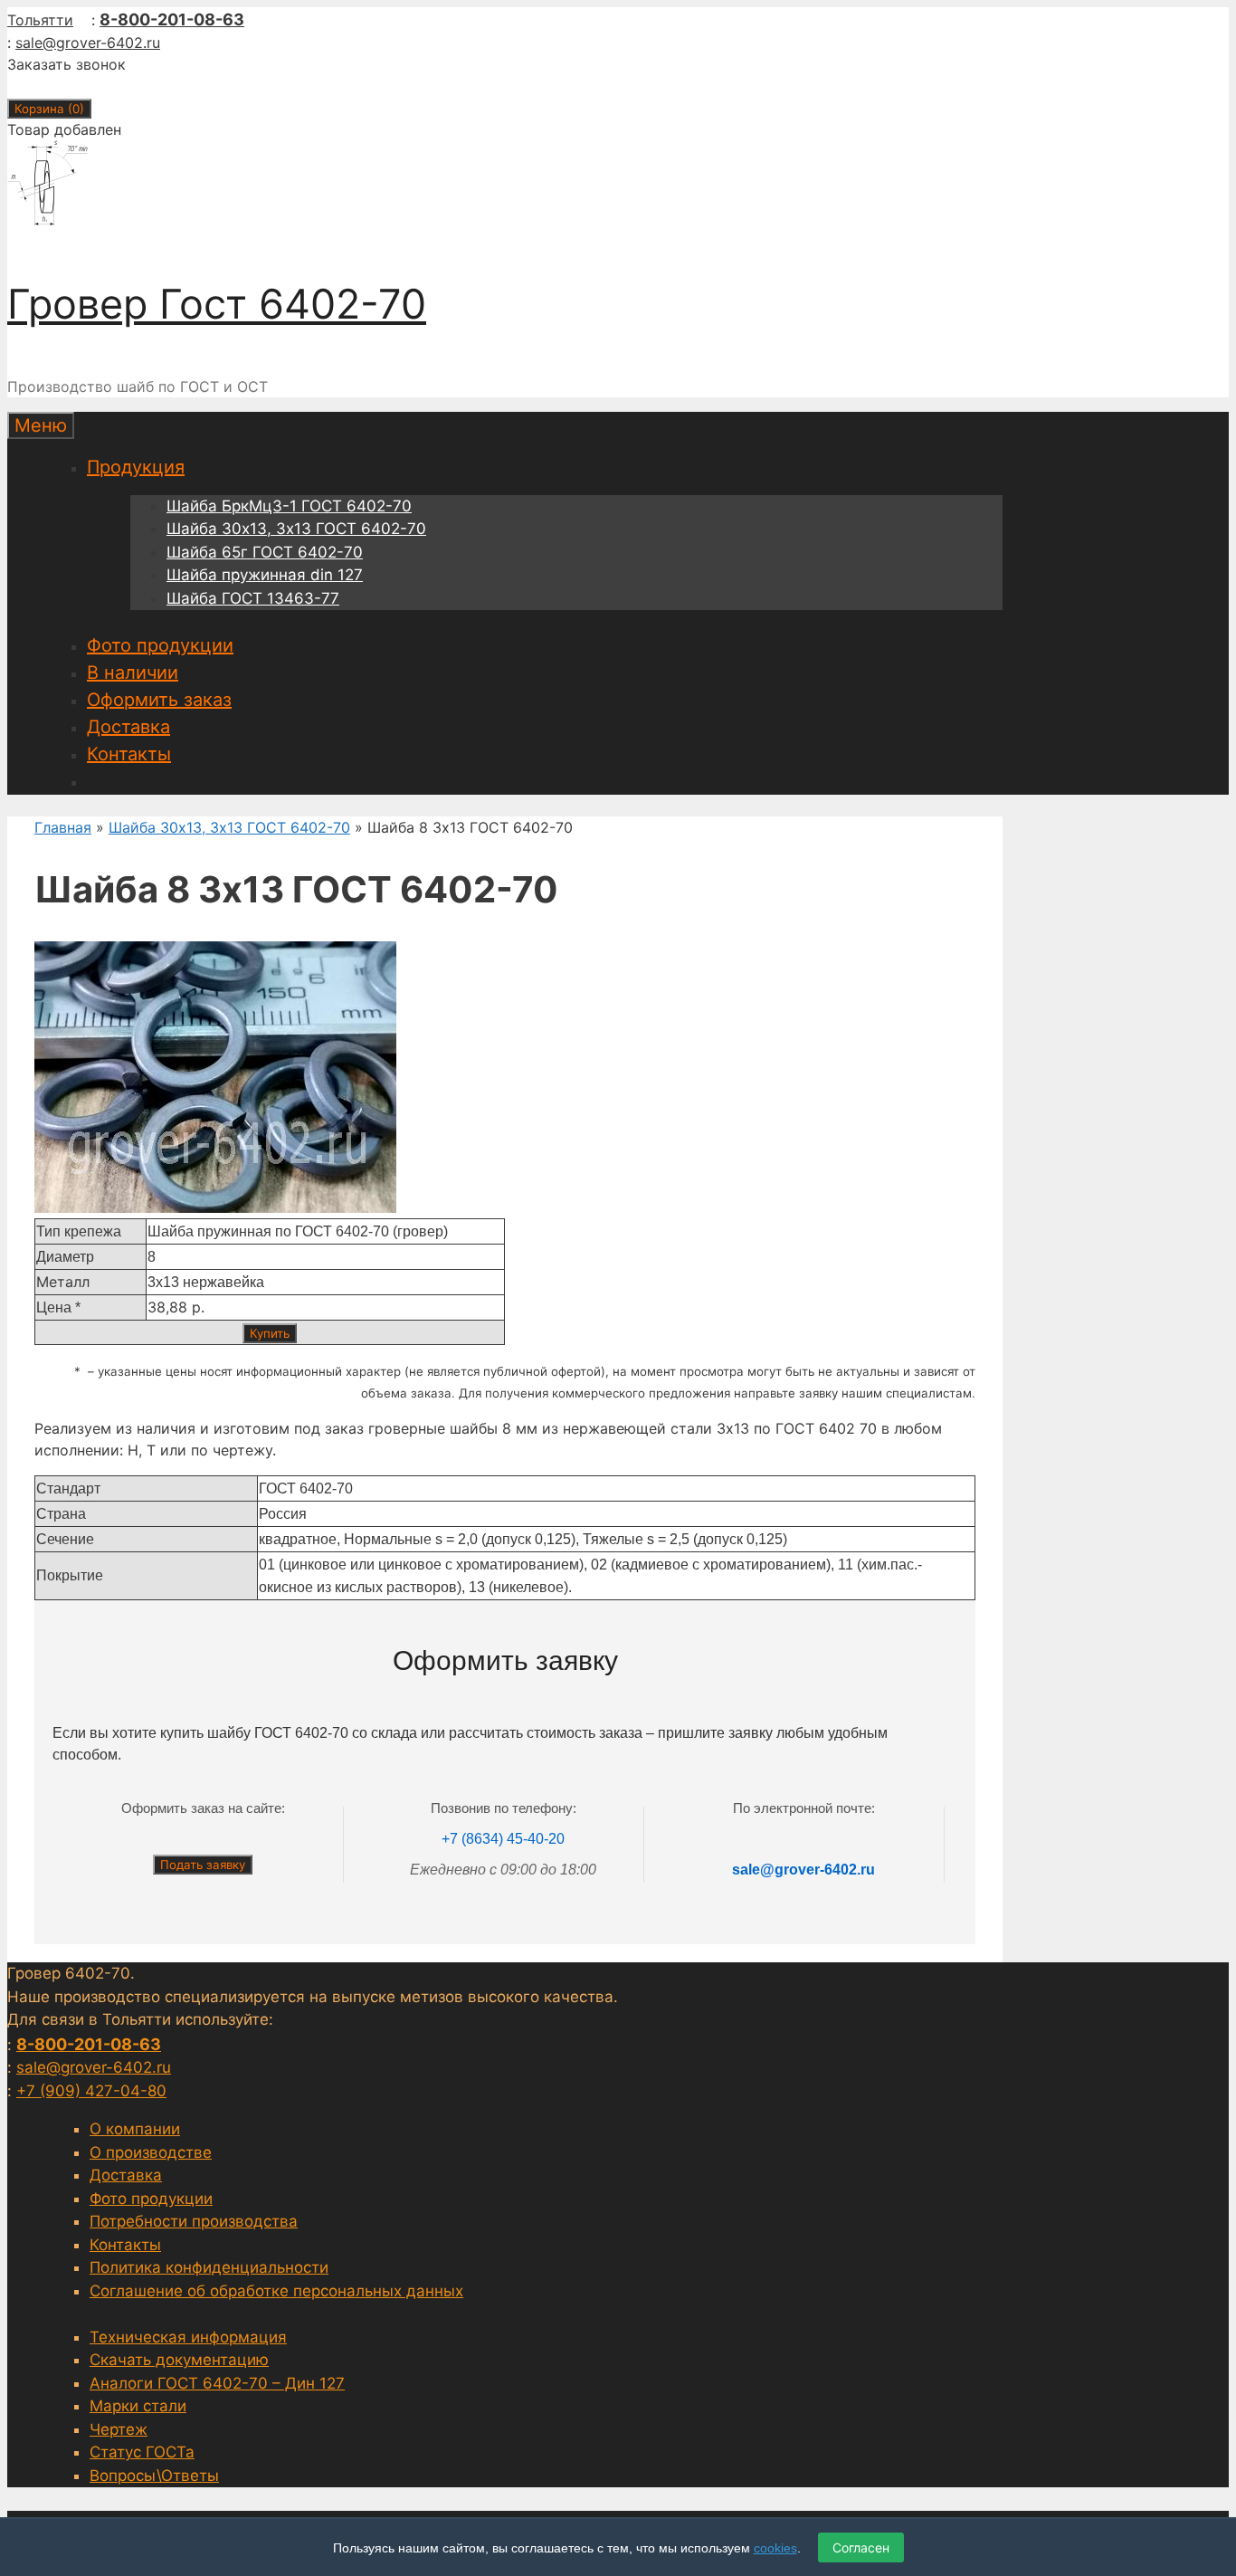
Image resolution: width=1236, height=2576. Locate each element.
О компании (135, 2129)
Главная (63, 827)
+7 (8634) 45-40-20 (503, 1839)
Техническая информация (188, 2337)
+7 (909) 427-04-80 (91, 2091)
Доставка (128, 727)
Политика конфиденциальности (209, 2267)
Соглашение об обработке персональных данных (276, 2291)
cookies (775, 2548)
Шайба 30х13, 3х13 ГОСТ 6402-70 (296, 529)
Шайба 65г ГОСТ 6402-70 (265, 552)
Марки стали (138, 2406)
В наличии (133, 673)
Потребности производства (194, 2221)
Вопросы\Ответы (154, 2476)
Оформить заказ (159, 700)
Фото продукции (160, 645)
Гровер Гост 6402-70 (217, 304)
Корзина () (49, 109)
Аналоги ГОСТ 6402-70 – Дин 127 (217, 2383)
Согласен (861, 2547)
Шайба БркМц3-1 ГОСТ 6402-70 (289, 506)
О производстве (151, 2152)
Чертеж (119, 2429)
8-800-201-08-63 (172, 19)
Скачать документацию (179, 2360)
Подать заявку (203, 1865)
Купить (270, 1333)
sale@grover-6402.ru (88, 43)
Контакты (129, 754)
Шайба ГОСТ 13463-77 (253, 598)
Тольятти (40, 20)
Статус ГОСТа (142, 2452)
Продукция (136, 467)
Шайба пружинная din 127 (265, 575)
